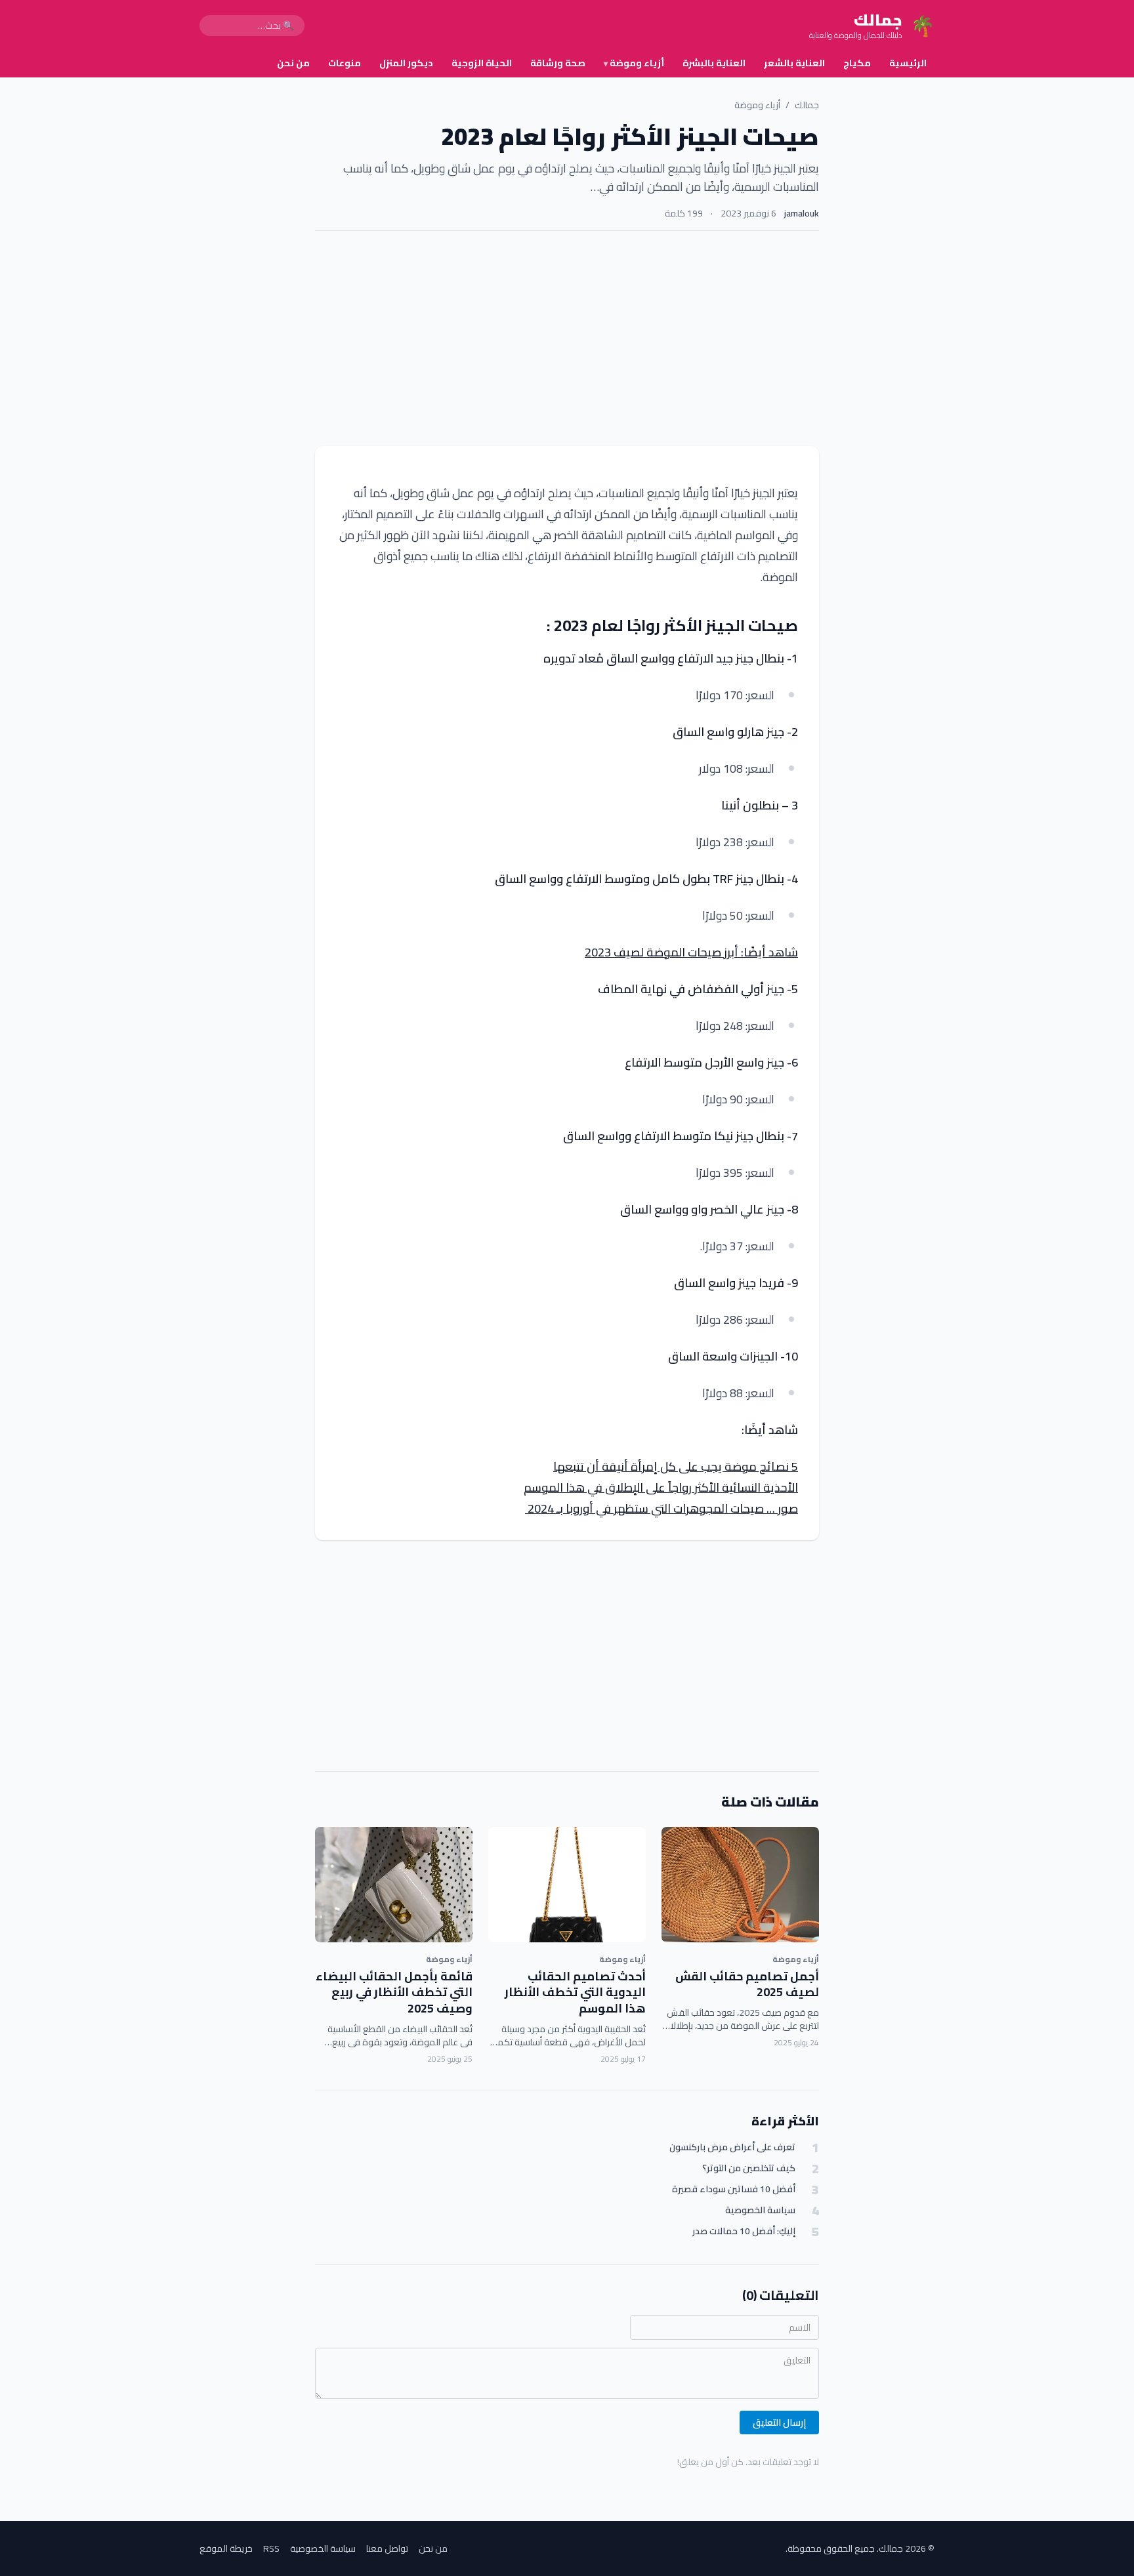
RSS (271, 2548)
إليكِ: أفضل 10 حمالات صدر (744, 2231)
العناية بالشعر (794, 63)
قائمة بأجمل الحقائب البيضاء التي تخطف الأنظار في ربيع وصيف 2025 (394, 1993)
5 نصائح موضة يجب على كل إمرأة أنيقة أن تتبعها (676, 1466)
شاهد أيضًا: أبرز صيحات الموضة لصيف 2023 (691, 952)
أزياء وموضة (634, 63)
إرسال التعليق (779, 2423)
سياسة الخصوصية (760, 2210)
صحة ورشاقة (558, 63)
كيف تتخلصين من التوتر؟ (749, 2168)
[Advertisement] (567, 338)
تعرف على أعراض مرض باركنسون (732, 2147)
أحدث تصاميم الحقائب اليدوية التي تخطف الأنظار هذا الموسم (575, 1993)
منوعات (345, 63)
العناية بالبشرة (714, 63)
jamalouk (802, 213)
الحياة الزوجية (482, 63)
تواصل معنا (387, 2548)
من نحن (293, 63)
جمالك (807, 105)
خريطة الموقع (226, 2548)
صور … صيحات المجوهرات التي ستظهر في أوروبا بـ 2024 (661, 1508)
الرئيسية (908, 63)
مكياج (857, 63)
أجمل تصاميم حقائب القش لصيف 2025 (747, 1984)
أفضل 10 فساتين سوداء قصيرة (734, 2189)
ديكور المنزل (406, 63)
